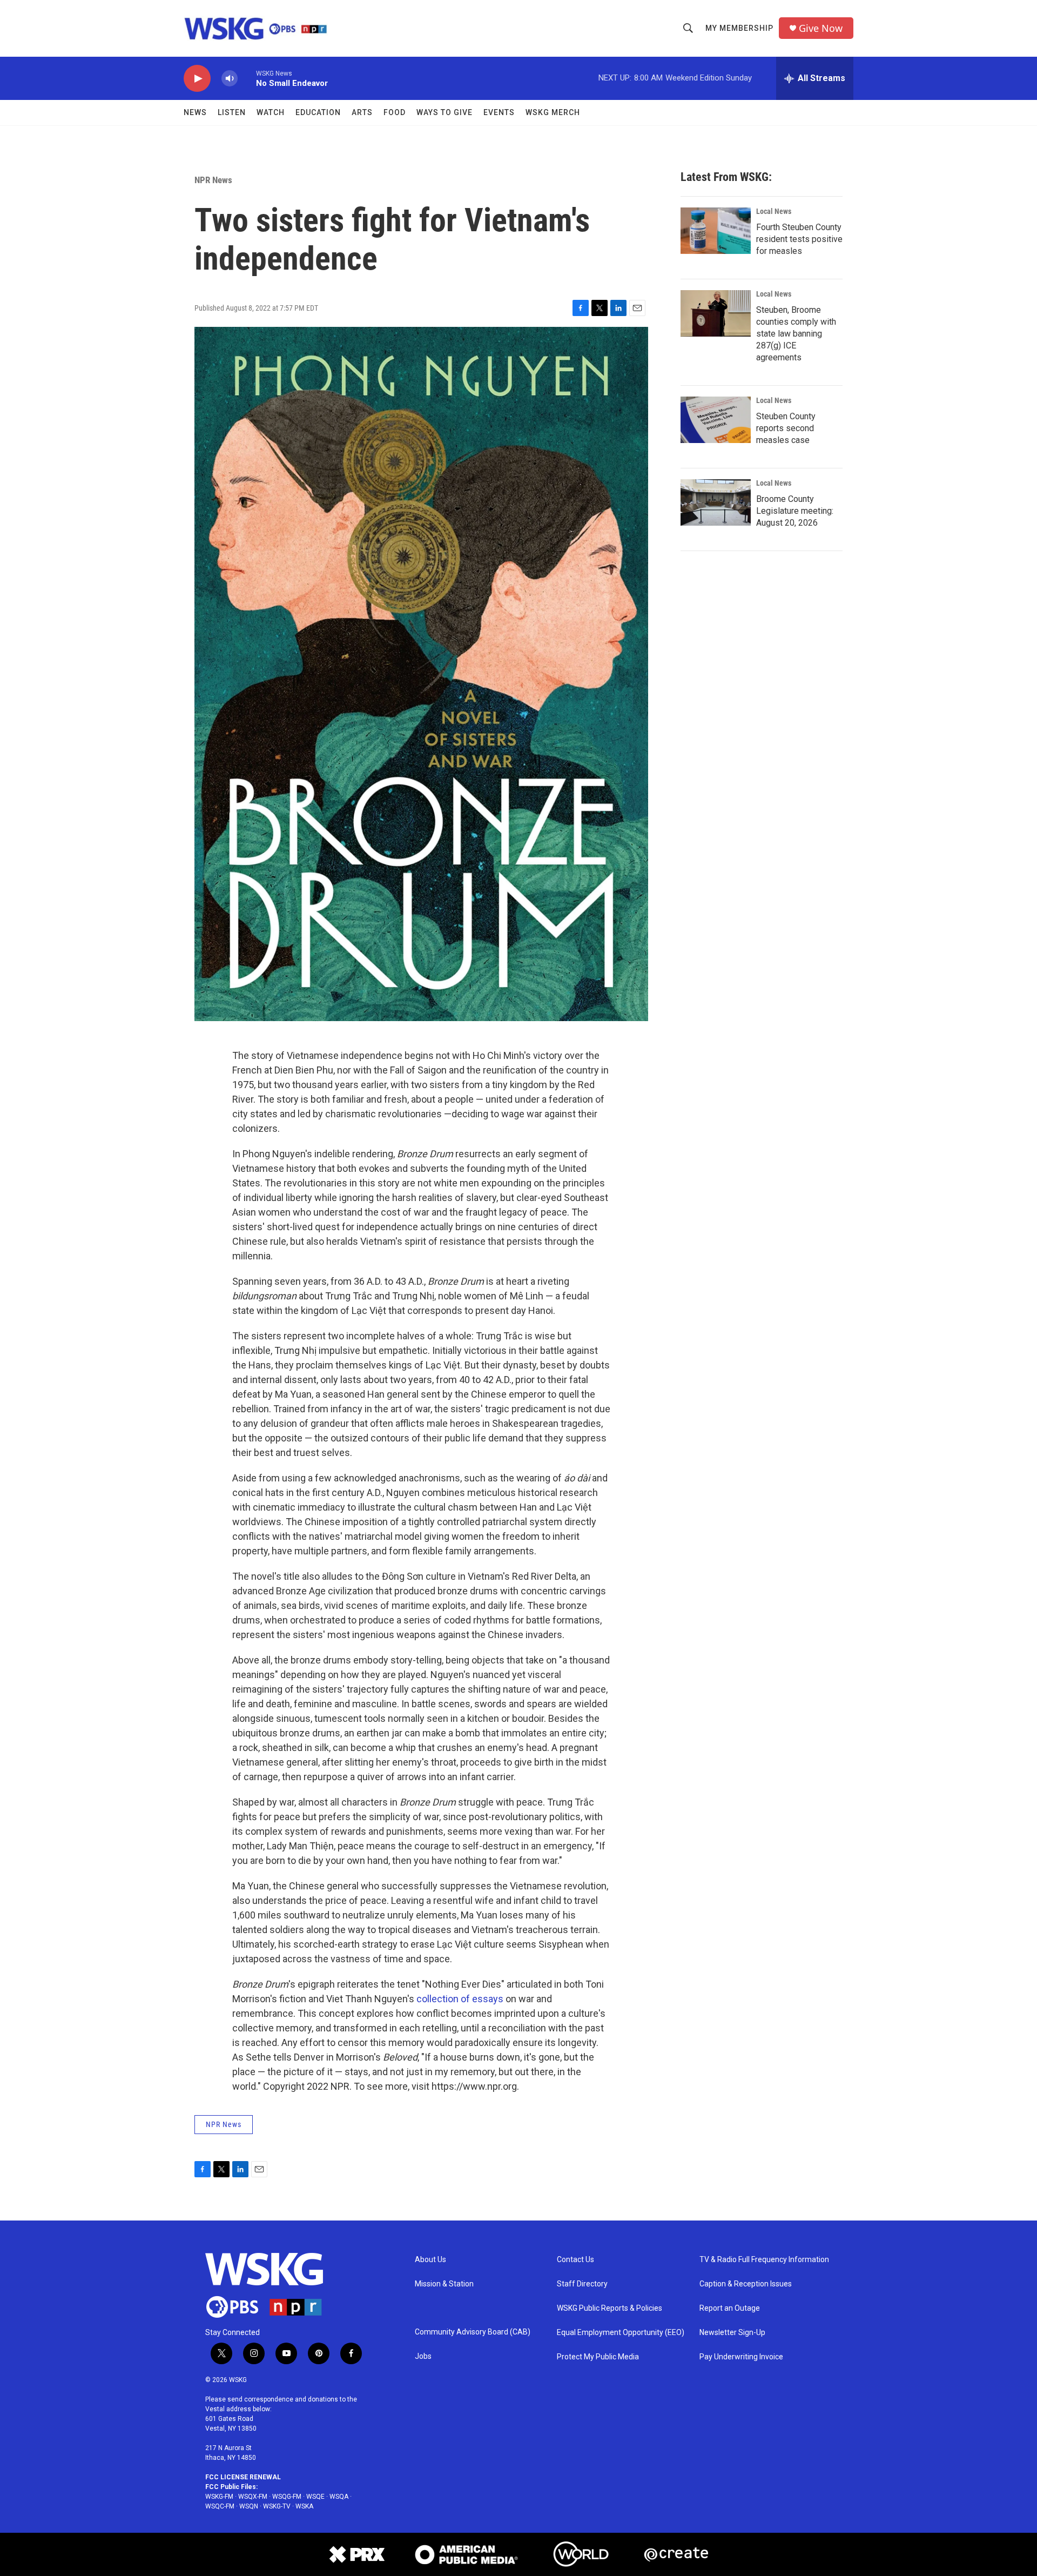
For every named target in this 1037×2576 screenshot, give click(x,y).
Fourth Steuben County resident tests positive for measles (799, 239)
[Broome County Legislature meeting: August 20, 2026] (716, 502)
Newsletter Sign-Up (732, 2333)
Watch (271, 112)
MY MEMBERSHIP (739, 28)
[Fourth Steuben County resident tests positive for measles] (716, 231)
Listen (232, 112)
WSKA (304, 2506)
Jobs (423, 2356)
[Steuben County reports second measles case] (716, 420)
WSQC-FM (220, 2506)
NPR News (213, 180)
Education (318, 112)
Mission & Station (444, 2284)
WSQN (249, 2506)
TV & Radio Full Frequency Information (764, 2260)
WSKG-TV (277, 2506)
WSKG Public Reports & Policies (610, 2308)
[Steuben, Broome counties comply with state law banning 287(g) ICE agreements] (716, 313)
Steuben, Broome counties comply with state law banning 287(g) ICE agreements (796, 334)
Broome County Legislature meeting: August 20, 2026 (795, 511)
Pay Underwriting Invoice (741, 2357)
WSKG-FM (219, 2497)
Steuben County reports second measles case (786, 428)
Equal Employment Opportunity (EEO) (621, 2333)
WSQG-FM (287, 2497)
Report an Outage (730, 2308)
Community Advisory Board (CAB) (473, 2332)
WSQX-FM (253, 2497)
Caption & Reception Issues (746, 2284)
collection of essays (460, 1999)
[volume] (230, 79)
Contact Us (575, 2260)
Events (499, 112)
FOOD (395, 112)
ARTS (362, 112)
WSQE (315, 2497)
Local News (774, 211)
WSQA (339, 2497)
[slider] (247, 78)
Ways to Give (445, 112)
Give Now (821, 28)
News (195, 112)
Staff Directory (582, 2284)
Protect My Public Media (598, 2357)
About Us (430, 2260)
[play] (197, 79)
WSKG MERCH (553, 112)
